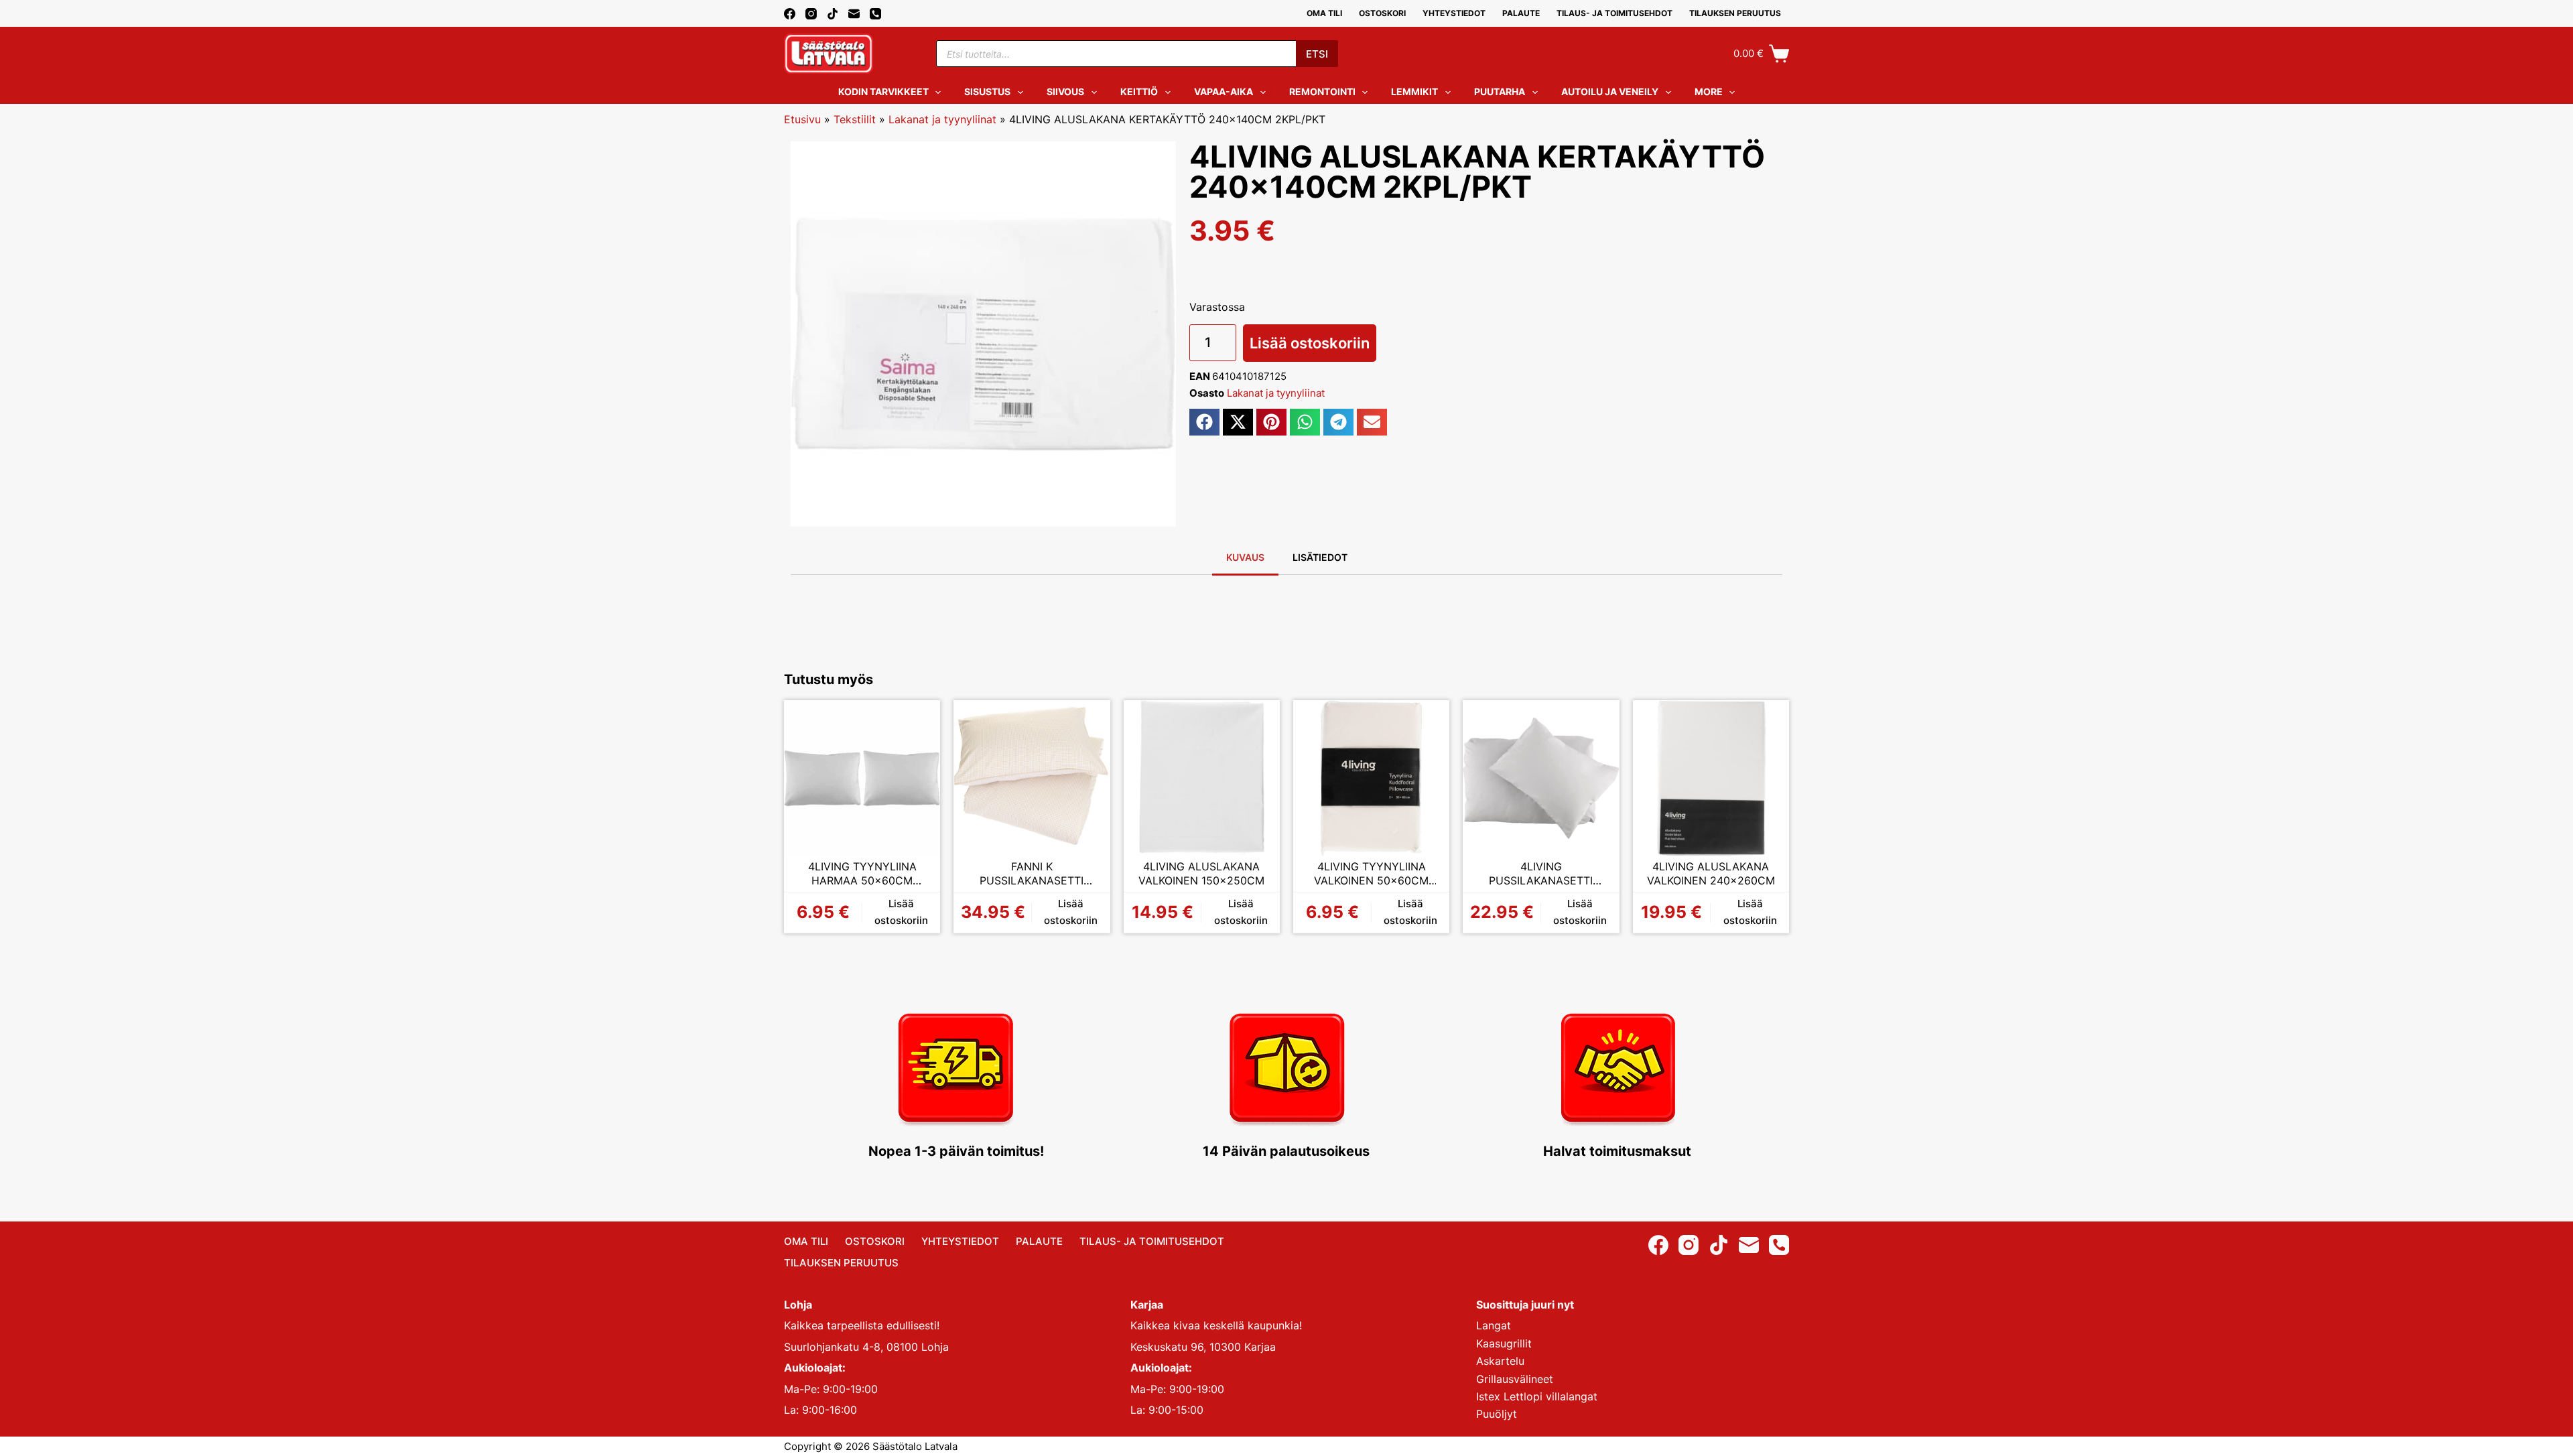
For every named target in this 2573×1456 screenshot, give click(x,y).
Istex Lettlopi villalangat (1537, 1396)
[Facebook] (790, 14)
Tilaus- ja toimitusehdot (1614, 13)
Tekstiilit (855, 119)
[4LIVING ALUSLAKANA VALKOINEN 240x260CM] (1711, 778)
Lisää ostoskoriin (1310, 343)
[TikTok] (833, 14)
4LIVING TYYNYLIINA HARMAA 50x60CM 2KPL (862, 874)
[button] (1204, 422)
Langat (1494, 1325)
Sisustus (987, 91)
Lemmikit (1414, 91)
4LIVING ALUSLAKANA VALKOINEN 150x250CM (1201, 874)
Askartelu (1500, 1361)
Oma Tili (1324, 13)
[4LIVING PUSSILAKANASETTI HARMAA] (1541, 778)
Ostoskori (1382, 13)
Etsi (1317, 54)
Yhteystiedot (1454, 13)
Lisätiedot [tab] (1320, 557)
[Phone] (875, 14)
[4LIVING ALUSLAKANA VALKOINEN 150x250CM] (1202, 778)
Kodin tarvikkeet (883, 91)
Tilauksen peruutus (1735, 13)
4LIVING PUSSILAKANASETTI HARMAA (1541, 874)
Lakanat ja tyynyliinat (942, 119)
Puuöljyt (1497, 1414)
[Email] (854, 14)
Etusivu (802, 119)
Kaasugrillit (1504, 1343)
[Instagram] (811, 14)
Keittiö (1139, 91)
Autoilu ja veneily (1610, 91)
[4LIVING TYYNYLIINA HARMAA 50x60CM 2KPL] (862, 778)
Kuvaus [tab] (1245, 557)
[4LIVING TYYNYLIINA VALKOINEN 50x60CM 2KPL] (1371, 778)
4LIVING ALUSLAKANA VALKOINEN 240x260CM (1711, 874)
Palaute (1521, 13)
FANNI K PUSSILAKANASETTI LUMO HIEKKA (1032, 874)
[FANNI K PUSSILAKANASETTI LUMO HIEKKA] (1032, 778)
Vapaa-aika (1224, 91)
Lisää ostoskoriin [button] (901, 912)
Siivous (1065, 91)
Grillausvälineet (1515, 1379)
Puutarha (1500, 91)
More (1709, 91)
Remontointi (1322, 91)
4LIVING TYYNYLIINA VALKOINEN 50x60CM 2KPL (1371, 874)
